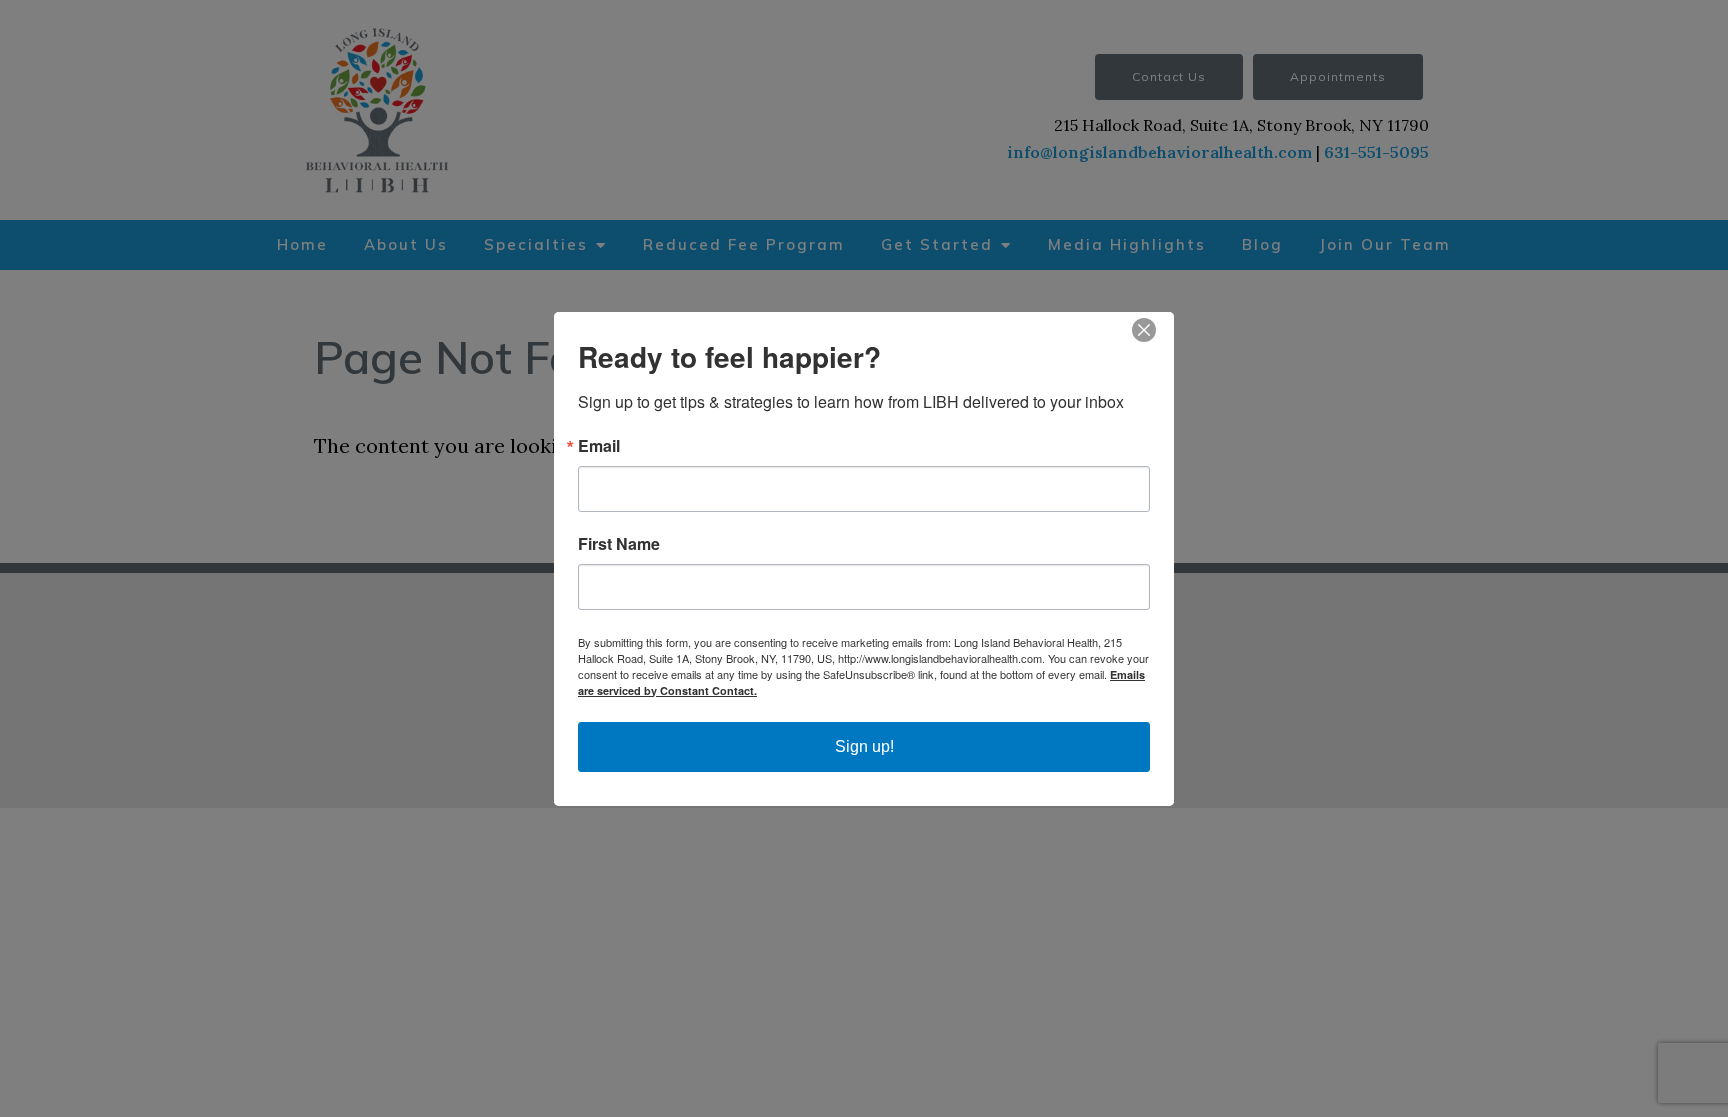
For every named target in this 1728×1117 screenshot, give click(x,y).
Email (599, 446)
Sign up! (864, 746)
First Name (619, 544)
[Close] (1156, 330)
